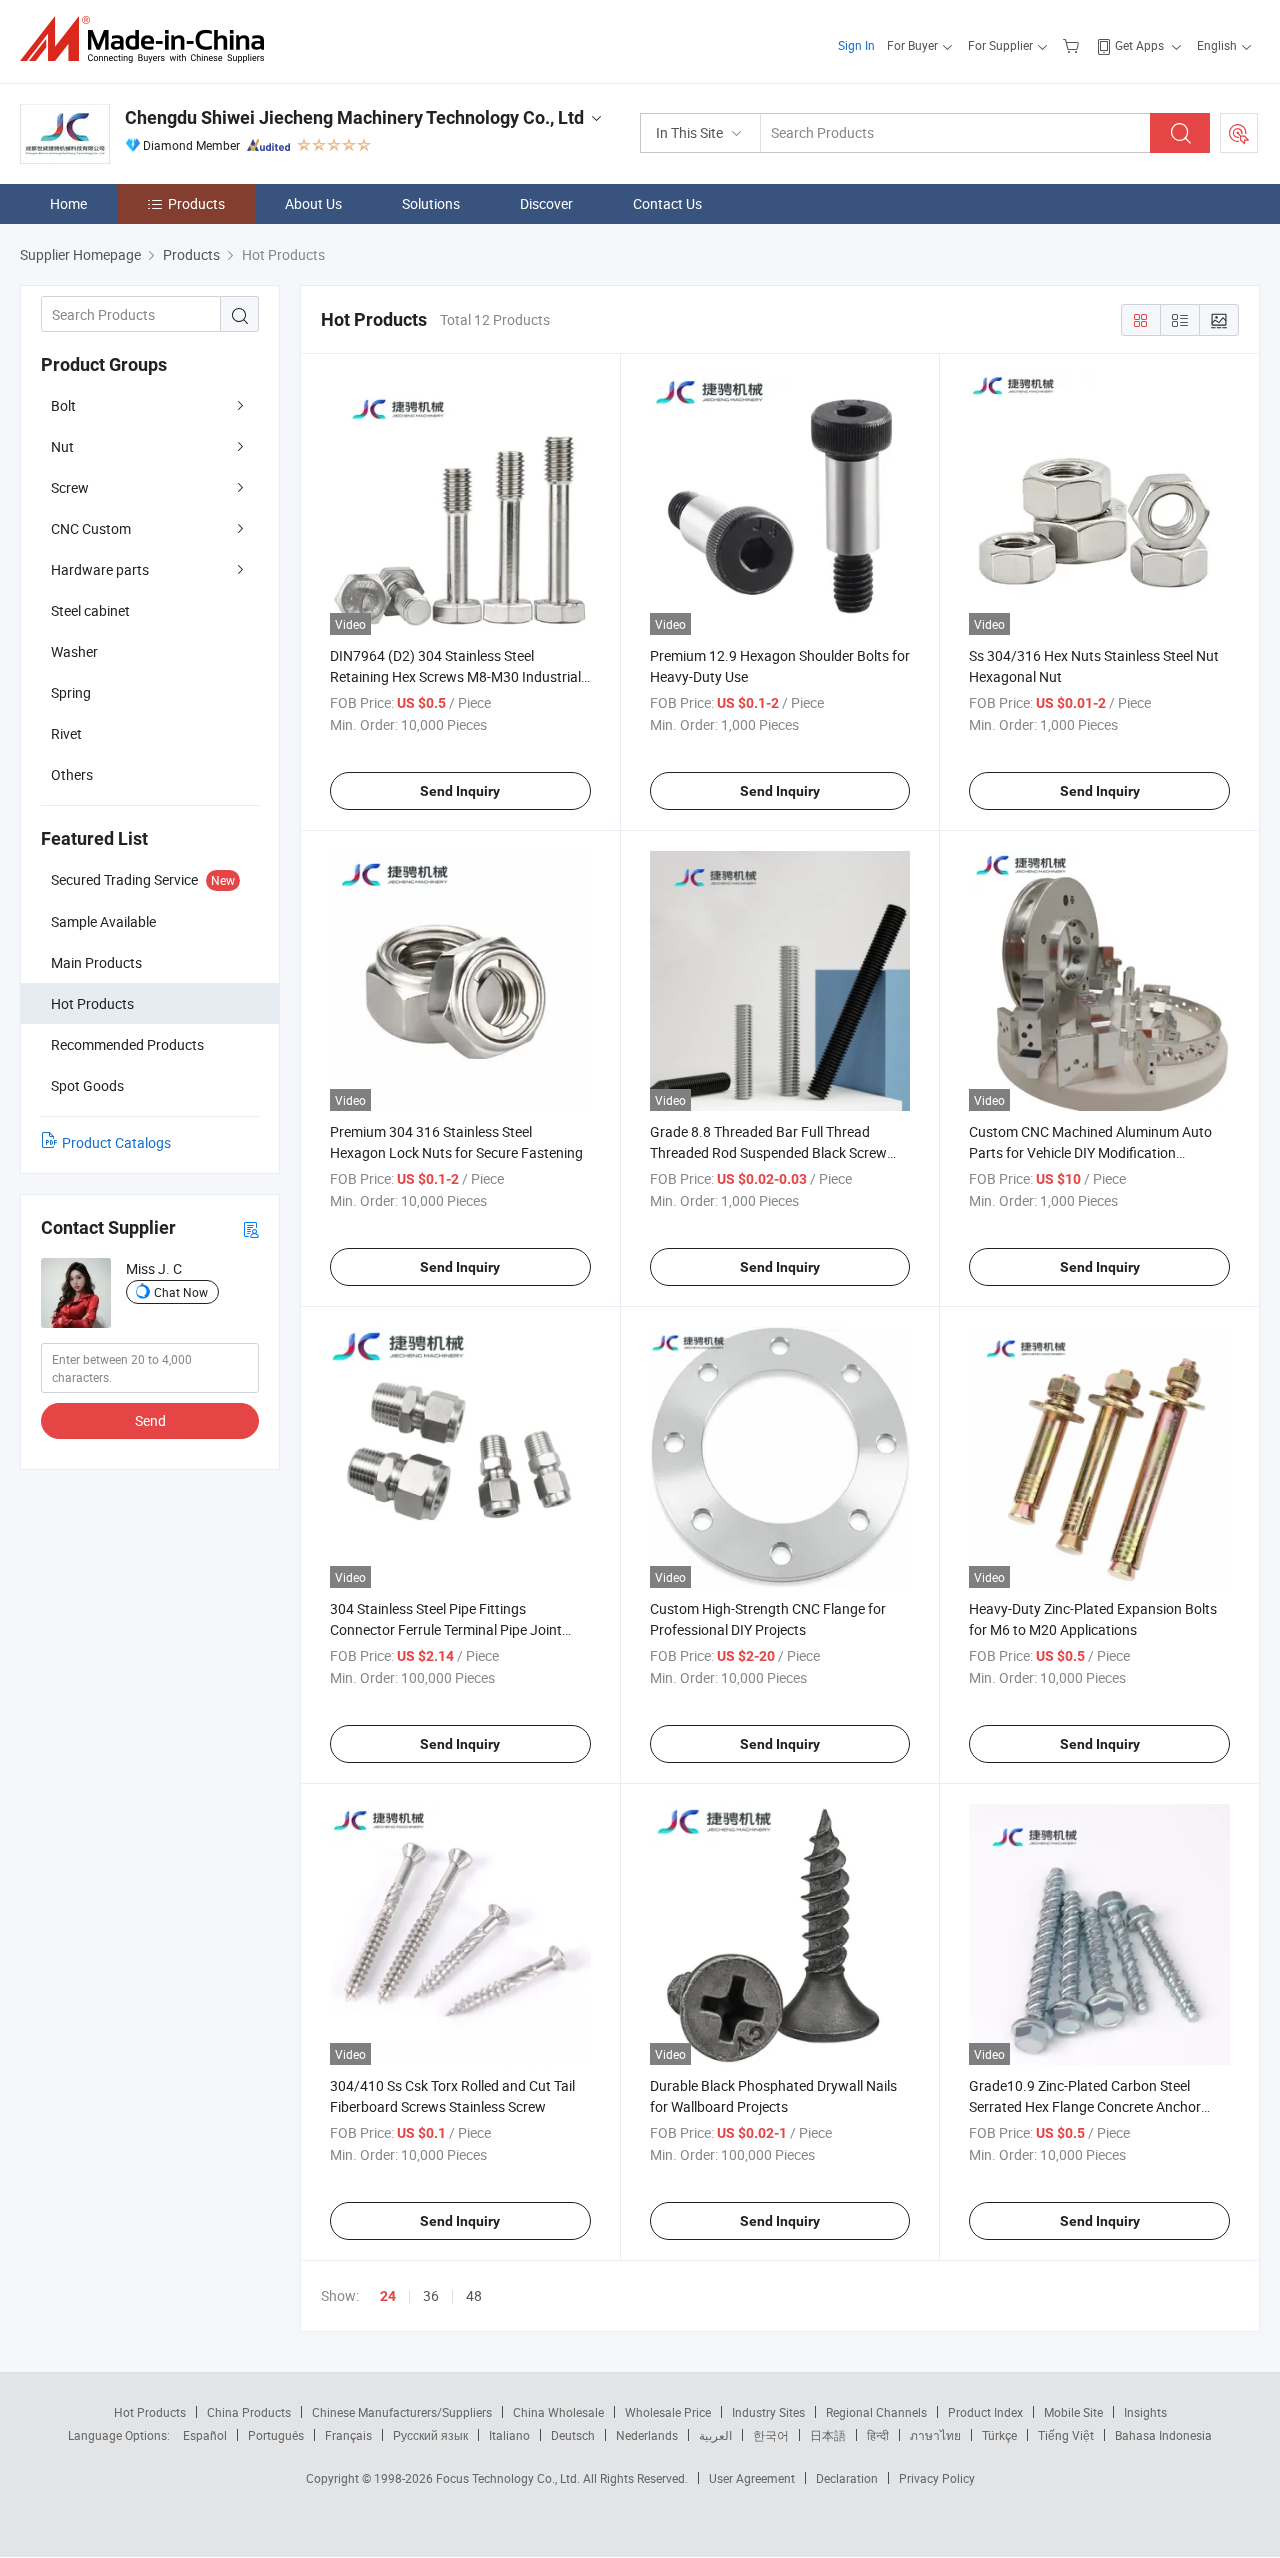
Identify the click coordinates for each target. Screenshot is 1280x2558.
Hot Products (150, 2412)
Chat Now (181, 1292)
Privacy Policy (937, 2478)
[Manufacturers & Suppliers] (148, 39)
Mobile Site (1073, 2412)
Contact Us (667, 203)
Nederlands (647, 2435)
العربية (715, 2435)
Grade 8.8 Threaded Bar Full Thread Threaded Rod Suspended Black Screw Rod (768, 1152)
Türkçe (999, 2435)
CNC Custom (91, 528)
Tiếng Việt (1066, 2435)
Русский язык (430, 2435)
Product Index (985, 2412)
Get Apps (1139, 45)
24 (388, 2296)
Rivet (66, 733)
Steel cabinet (90, 610)
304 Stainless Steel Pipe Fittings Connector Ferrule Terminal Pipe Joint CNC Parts (446, 1629)
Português (276, 2435)
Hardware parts (100, 569)
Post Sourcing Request (1239, 133)
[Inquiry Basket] (1073, 45)
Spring (71, 692)
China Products (249, 2412)
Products (196, 203)
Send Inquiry (460, 791)
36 (431, 2295)
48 (474, 2295)
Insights (1145, 2412)
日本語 (828, 2435)
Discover (546, 203)
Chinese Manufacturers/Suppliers (402, 2412)
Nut (62, 446)
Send (150, 1420)
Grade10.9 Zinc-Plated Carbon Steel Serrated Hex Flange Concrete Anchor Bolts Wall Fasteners (1085, 2106)
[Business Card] (251, 1228)
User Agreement (752, 2478)
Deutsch (573, 2435)
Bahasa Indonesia (1163, 2435)
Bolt (63, 405)
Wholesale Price (668, 2412)
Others (72, 774)
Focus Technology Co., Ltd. (509, 2478)
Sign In (856, 45)
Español (205, 2435)
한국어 (771, 2435)
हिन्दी (878, 2435)
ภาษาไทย (935, 2435)
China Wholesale (558, 2412)
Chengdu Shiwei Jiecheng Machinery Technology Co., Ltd (354, 117)
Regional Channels (876, 2412)
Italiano (509, 2435)
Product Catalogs (116, 1142)
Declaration (847, 2478)
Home (68, 203)
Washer (74, 651)
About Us (313, 203)
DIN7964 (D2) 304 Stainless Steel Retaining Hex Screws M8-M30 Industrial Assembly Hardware (455, 676)
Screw (70, 487)
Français (348, 2435)
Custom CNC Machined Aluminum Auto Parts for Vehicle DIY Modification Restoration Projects (1090, 1152)
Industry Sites (768, 2412)
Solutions (431, 203)
